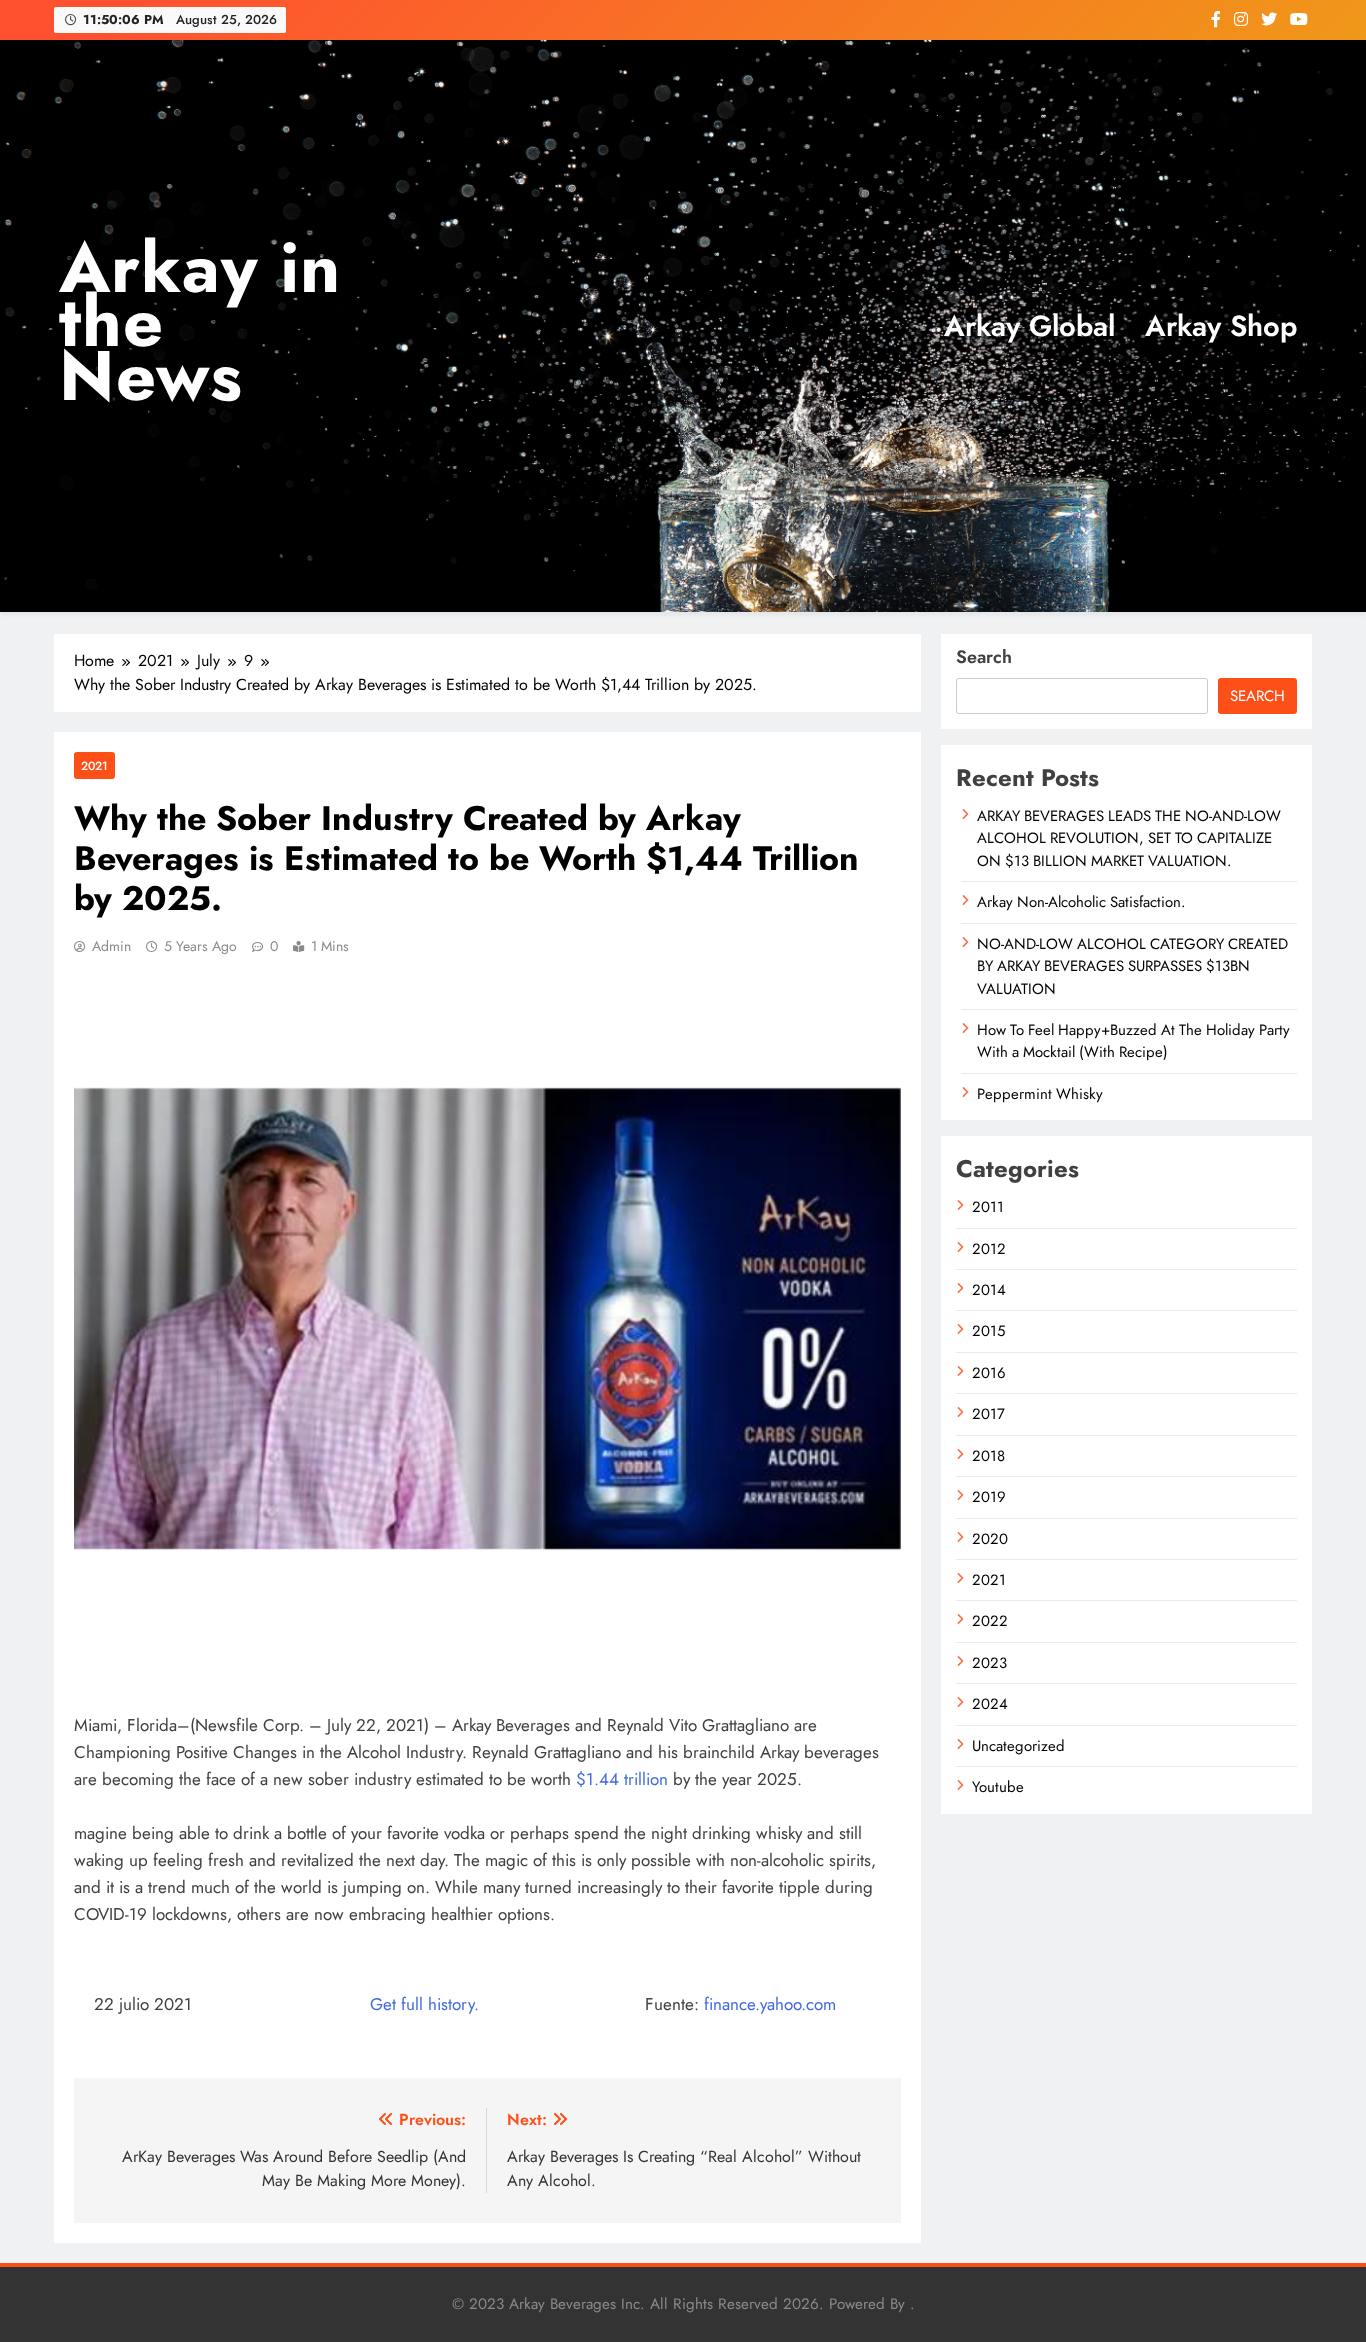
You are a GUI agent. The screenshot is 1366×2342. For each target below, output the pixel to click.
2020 (990, 1539)
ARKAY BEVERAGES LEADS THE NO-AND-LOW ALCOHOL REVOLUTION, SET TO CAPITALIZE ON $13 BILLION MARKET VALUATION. (1129, 838)
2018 (988, 1456)
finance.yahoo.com (770, 2004)
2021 (94, 765)
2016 (989, 1373)
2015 (988, 1331)
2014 (989, 1290)
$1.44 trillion (622, 1779)
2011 (988, 1207)
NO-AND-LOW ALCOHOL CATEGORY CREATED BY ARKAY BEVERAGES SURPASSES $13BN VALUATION (1132, 966)
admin (111, 946)
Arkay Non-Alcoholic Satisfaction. (1081, 902)
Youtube (998, 1787)
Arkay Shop (1221, 326)
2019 (989, 1497)
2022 (990, 1621)
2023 (989, 1663)
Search (984, 657)
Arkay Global (1029, 326)
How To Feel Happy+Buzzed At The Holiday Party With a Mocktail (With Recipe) (1133, 1041)
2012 (989, 1249)
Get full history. (424, 2004)
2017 (988, 1414)
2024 (990, 1704)
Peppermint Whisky (1040, 1094)
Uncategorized (1018, 1746)
